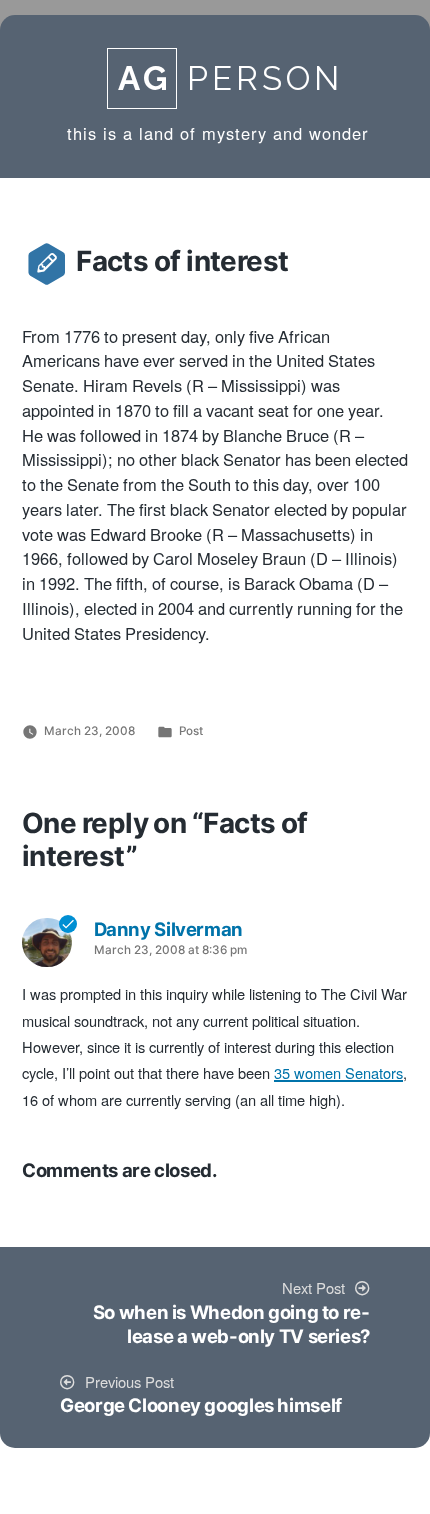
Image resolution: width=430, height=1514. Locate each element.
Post (191, 731)
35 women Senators (338, 1074)
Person (230, 78)
